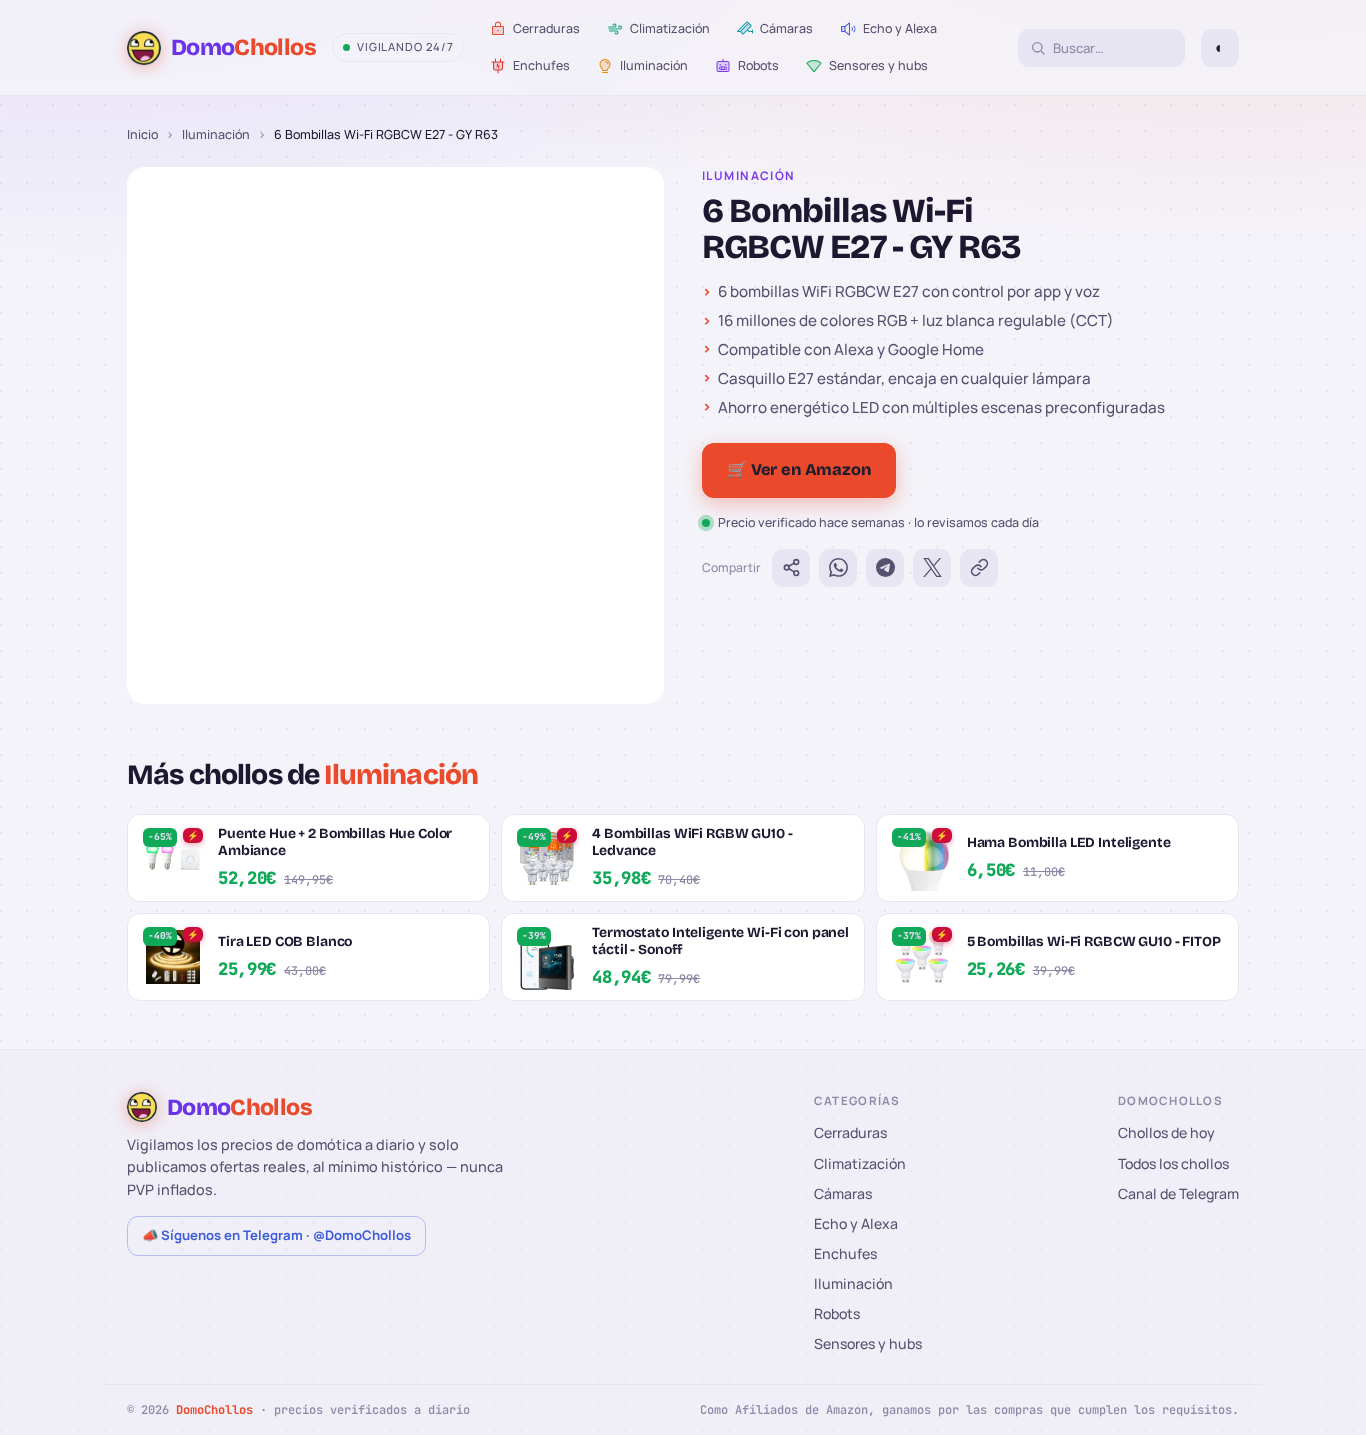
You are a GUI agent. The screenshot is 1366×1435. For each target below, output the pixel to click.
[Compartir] (791, 568)
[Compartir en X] (932, 568)
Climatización (860, 1163)
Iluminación (216, 134)
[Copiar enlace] (979, 568)
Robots (837, 1313)
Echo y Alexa (856, 1223)
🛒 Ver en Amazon (799, 469)
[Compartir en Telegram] (885, 568)
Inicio (142, 134)
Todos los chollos (1173, 1163)
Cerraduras (850, 1132)
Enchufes (845, 1253)
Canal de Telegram (1178, 1193)
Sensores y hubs (868, 1343)
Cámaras (843, 1193)
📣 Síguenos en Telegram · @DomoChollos (276, 1235)
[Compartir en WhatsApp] (838, 568)
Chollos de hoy (1166, 1132)
